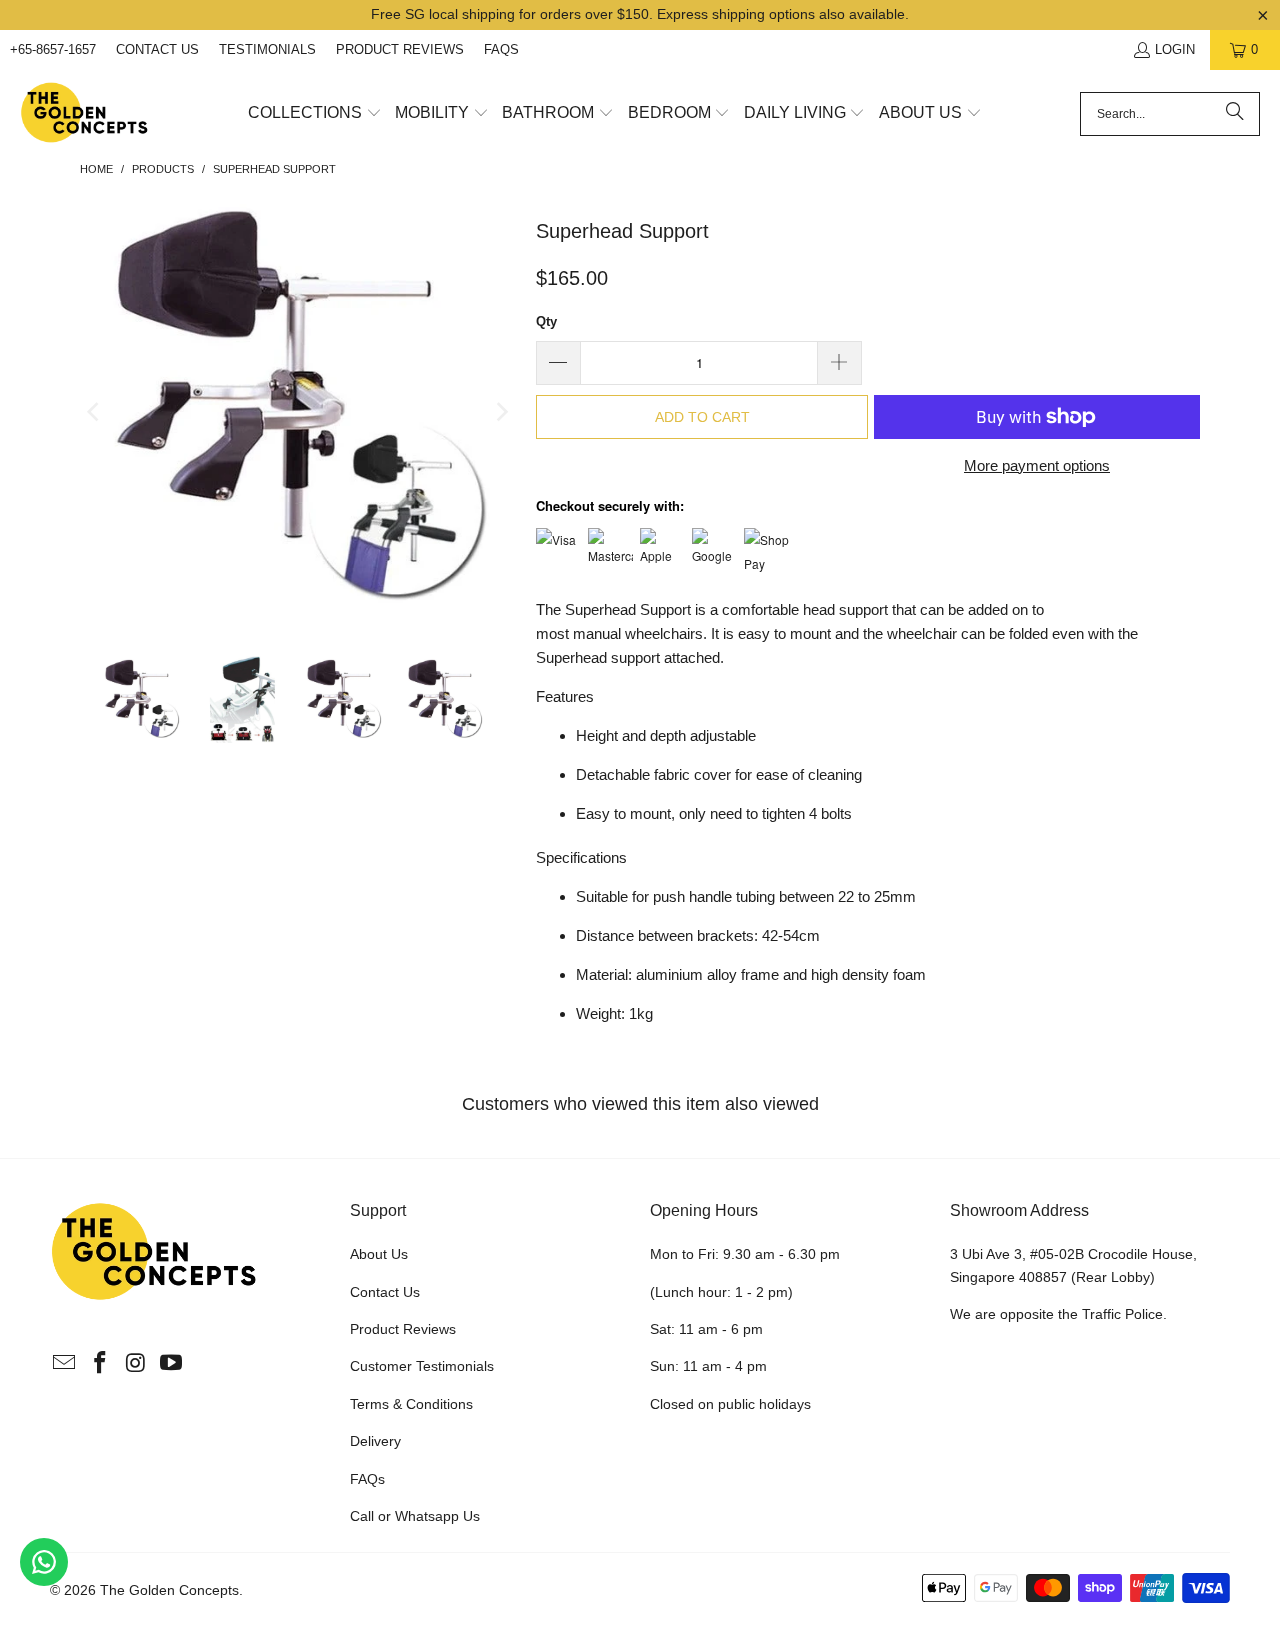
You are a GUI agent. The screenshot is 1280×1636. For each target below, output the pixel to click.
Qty (546, 321)
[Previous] (95, 411)
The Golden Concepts (169, 1590)
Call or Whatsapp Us (415, 1516)
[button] (315, 114)
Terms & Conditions (411, 1404)
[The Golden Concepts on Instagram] (136, 1364)
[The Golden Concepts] (85, 113)
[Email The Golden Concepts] (65, 1364)
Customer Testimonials (422, 1366)
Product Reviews (400, 49)
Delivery (375, 1441)
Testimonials (267, 49)
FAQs (501, 49)
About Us (379, 1254)
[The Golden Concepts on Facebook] (101, 1364)
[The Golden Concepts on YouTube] (172, 1364)
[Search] (1235, 114)
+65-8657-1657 (53, 49)
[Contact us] (44, 1562)
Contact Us (157, 49)
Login (1175, 49)
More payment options (1037, 465)
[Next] (501, 411)
